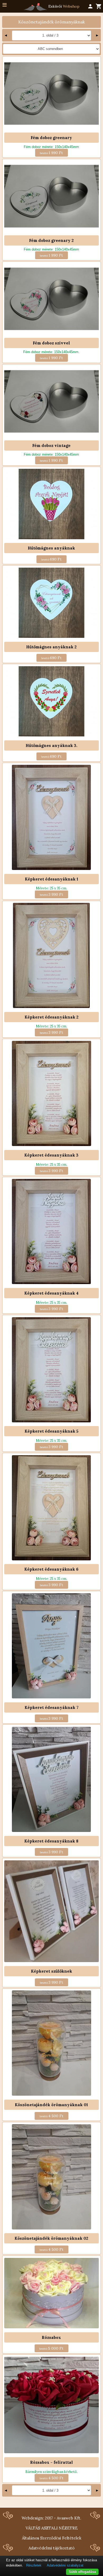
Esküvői (63, 6)
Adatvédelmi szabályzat (65, 2565)
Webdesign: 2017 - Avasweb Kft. (51, 2518)
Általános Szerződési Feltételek (52, 2538)
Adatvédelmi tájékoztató (51, 2548)
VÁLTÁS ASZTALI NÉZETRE (52, 2528)
